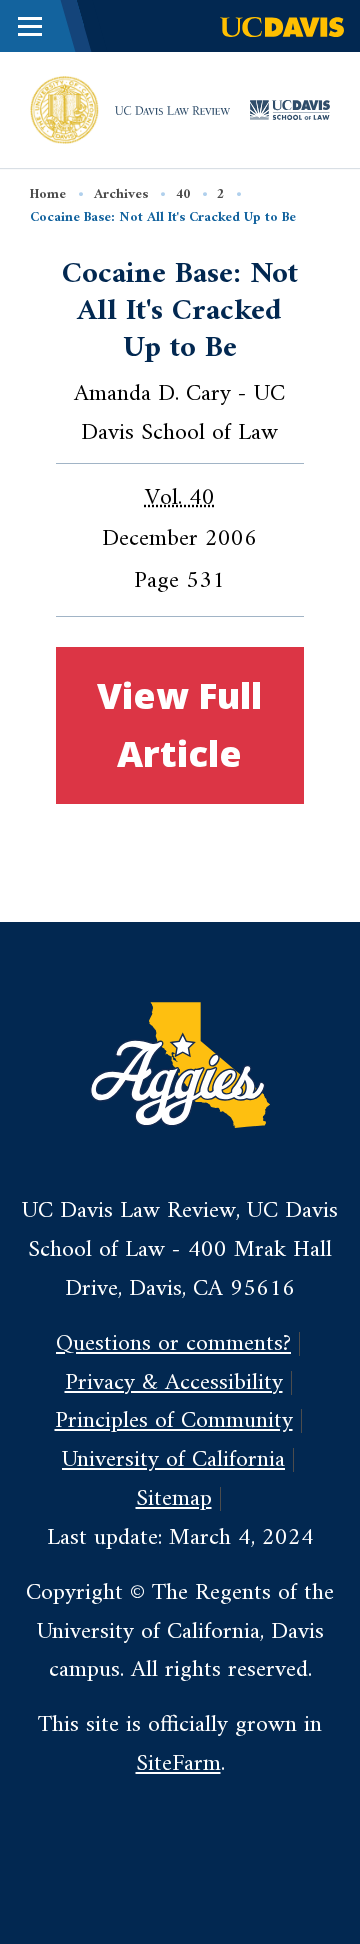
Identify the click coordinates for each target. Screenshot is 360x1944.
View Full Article (179, 724)
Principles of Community (174, 1421)
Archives (121, 194)
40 (183, 194)
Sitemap (174, 1499)
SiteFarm (178, 1764)
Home (48, 194)
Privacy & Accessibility (174, 1383)
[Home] (64, 109)
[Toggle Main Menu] (30, 26)
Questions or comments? (173, 1344)
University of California (173, 1460)
